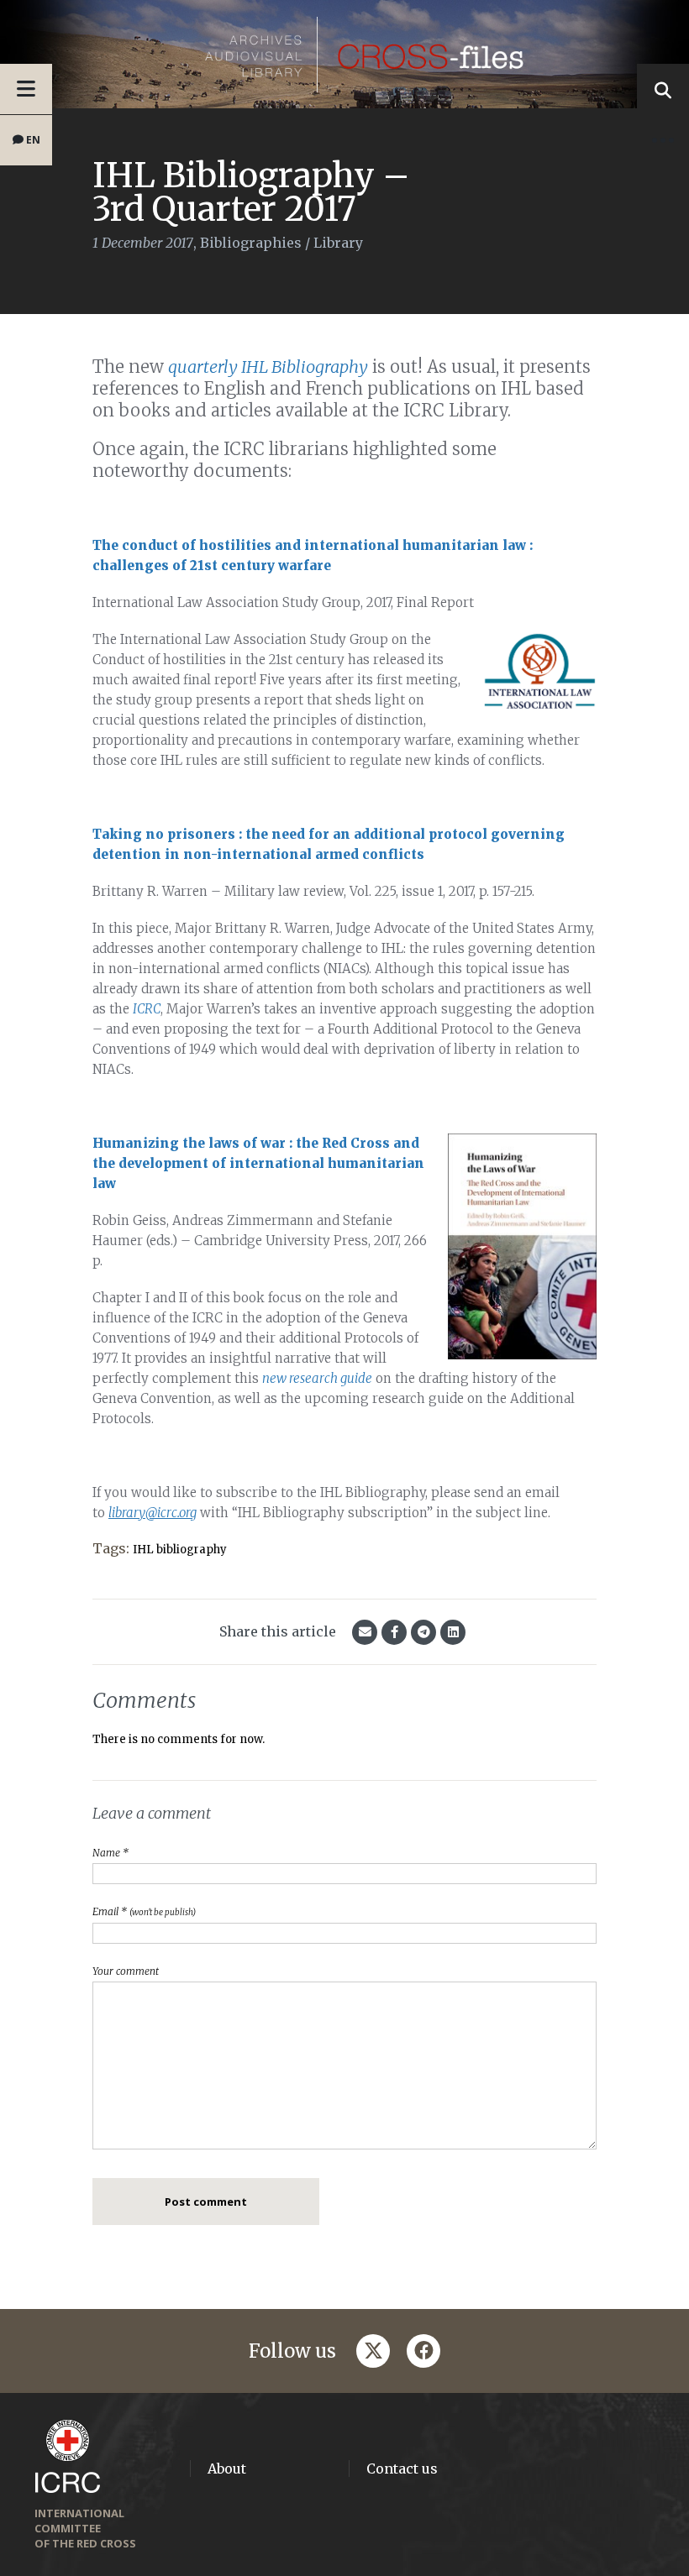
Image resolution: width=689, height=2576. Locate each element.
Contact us (402, 2469)
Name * (110, 1853)
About (227, 2469)
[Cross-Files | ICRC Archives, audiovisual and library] (344, 54)
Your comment (126, 1971)
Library (338, 243)
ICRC (147, 1009)
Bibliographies (251, 243)
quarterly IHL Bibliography (268, 367)
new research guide (317, 1378)
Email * (144, 1911)
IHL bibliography (180, 1550)
